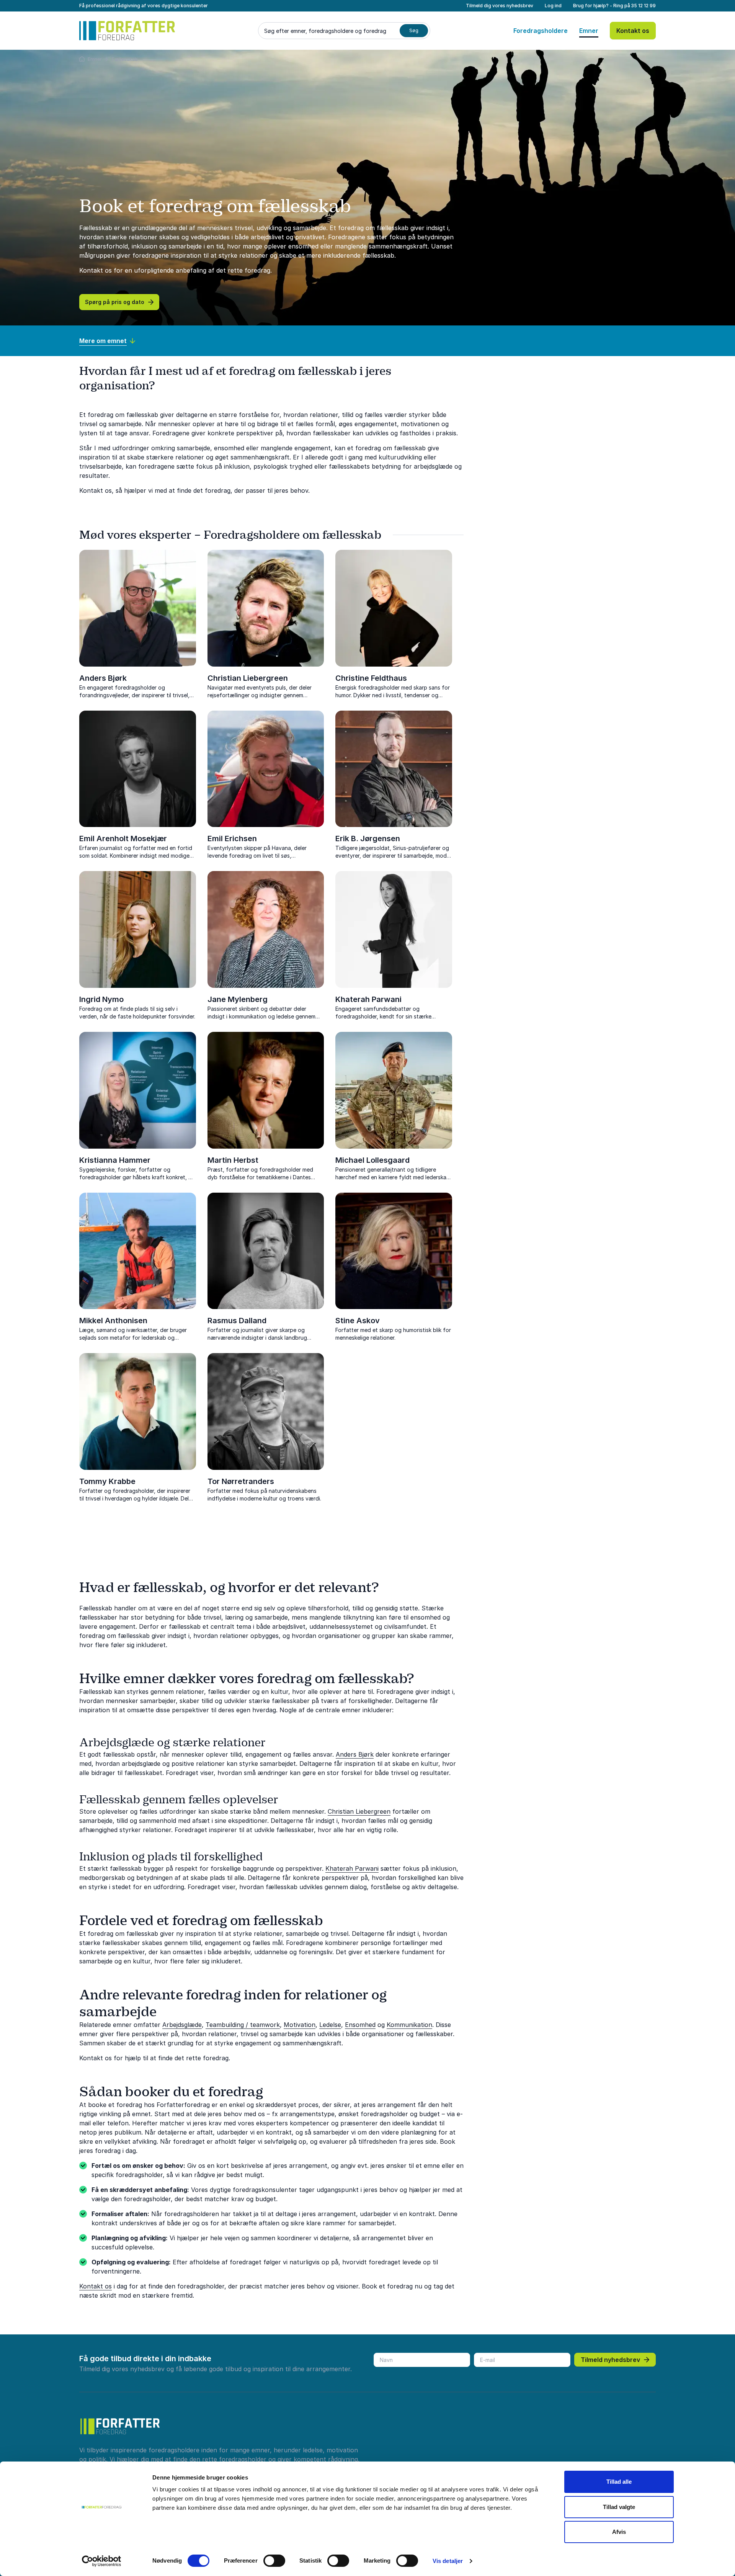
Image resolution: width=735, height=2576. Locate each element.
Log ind (553, 6)
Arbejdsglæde (182, 2025)
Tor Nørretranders (241, 1481)
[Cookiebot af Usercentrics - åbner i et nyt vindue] (102, 2561)
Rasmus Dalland (237, 1321)
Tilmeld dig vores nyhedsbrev (500, 6)
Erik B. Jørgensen (368, 839)
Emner (589, 31)
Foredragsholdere (541, 31)
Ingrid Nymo (101, 999)
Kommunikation (409, 2025)
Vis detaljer (448, 2561)
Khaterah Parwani (368, 999)
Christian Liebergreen (248, 678)
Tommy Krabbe (107, 1481)
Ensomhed (360, 2025)
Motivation (300, 2025)
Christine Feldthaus (371, 678)
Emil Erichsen (232, 839)
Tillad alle (619, 2482)
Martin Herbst (233, 1160)
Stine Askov (358, 1321)
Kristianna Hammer (115, 1160)
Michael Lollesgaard (372, 1160)
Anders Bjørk (103, 678)
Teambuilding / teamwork (243, 2025)
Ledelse (330, 2025)
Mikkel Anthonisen (113, 1321)
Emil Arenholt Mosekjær (123, 839)
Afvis (619, 2532)
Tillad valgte (619, 2507)
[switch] (274, 2561)
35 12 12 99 (644, 6)
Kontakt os (633, 31)
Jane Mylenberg (238, 999)
